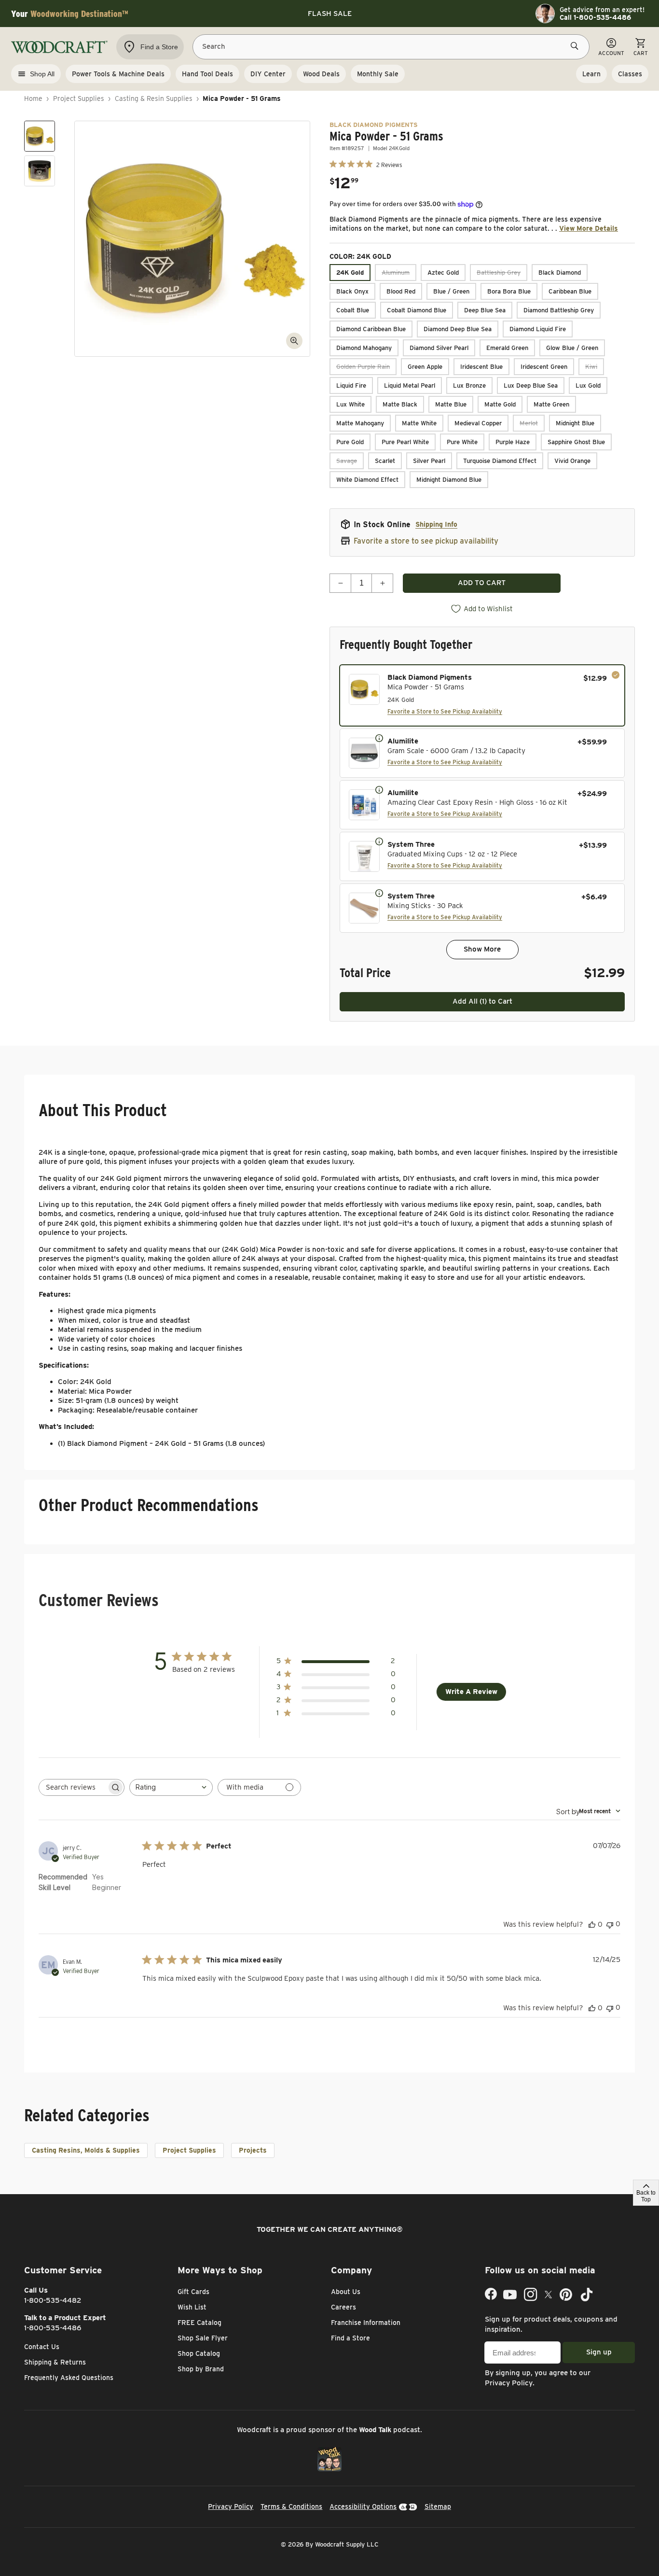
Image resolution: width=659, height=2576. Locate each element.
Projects (253, 2150)
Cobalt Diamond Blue (417, 310)
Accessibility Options (363, 2506)
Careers (343, 2307)
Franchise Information (366, 2323)
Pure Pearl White (405, 442)
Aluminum (396, 273)
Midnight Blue (575, 423)
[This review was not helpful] (610, 1924)
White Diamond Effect (367, 480)
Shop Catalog (199, 2353)
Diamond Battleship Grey (559, 310)
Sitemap (438, 2506)
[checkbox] (482, 695)
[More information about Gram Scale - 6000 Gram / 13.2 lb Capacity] (379, 738)
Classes (630, 74)
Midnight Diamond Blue (449, 480)
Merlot (529, 423)
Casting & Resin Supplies (154, 98)
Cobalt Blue (353, 310)
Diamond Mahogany (364, 348)
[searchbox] (73, 1787)
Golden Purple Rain (363, 367)
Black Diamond (560, 273)
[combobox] (171, 1787)
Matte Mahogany (360, 423)
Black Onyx (352, 291)
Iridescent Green (544, 367)
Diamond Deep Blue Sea (458, 329)
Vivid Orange (572, 461)
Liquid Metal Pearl (410, 385)
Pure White (462, 442)
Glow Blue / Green (572, 348)
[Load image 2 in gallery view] (40, 171)
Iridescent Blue (481, 367)
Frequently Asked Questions (69, 2378)
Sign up (599, 2352)
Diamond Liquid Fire (538, 329)
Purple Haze (513, 442)
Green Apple (425, 367)
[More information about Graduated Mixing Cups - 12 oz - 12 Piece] (379, 841)
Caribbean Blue (570, 291)
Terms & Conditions (291, 2506)
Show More (482, 949)
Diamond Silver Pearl (439, 348)
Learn (591, 74)
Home (33, 98)
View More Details (589, 228)
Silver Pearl (429, 461)
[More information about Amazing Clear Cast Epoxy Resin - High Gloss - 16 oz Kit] (379, 789)
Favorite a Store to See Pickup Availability (445, 711)
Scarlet (385, 461)
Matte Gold (500, 404)
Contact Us (42, 2347)
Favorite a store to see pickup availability (426, 541)
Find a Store (350, 2338)
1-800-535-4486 (53, 2328)
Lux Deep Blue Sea (531, 385)
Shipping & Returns (55, 2362)
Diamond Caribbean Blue (371, 329)
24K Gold (350, 273)
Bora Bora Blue (509, 291)
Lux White (350, 404)
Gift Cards (193, 2292)
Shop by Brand (201, 2369)
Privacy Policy (509, 2383)
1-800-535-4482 (53, 2300)
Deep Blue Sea (485, 310)
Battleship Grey (499, 273)
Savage (347, 461)
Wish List (192, 2307)
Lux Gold (588, 385)
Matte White (419, 423)
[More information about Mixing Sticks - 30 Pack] (379, 893)
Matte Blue (451, 404)
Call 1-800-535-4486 (595, 17)
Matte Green (551, 404)
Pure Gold (350, 442)
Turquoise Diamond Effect (500, 461)
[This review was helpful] (592, 1924)
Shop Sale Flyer (203, 2338)
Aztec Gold (443, 273)
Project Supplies (79, 98)
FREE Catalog (199, 2323)
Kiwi (591, 367)
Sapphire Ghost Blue (576, 442)
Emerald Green (507, 348)
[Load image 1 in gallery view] (40, 136)
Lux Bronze (469, 385)
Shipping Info (436, 524)
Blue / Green (451, 291)
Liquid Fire (351, 385)
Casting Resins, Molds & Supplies (86, 2150)
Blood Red (401, 291)
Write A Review (471, 1692)
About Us (346, 2292)
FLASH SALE (330, 14)
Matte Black (400, 404)
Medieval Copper (478, 423)
